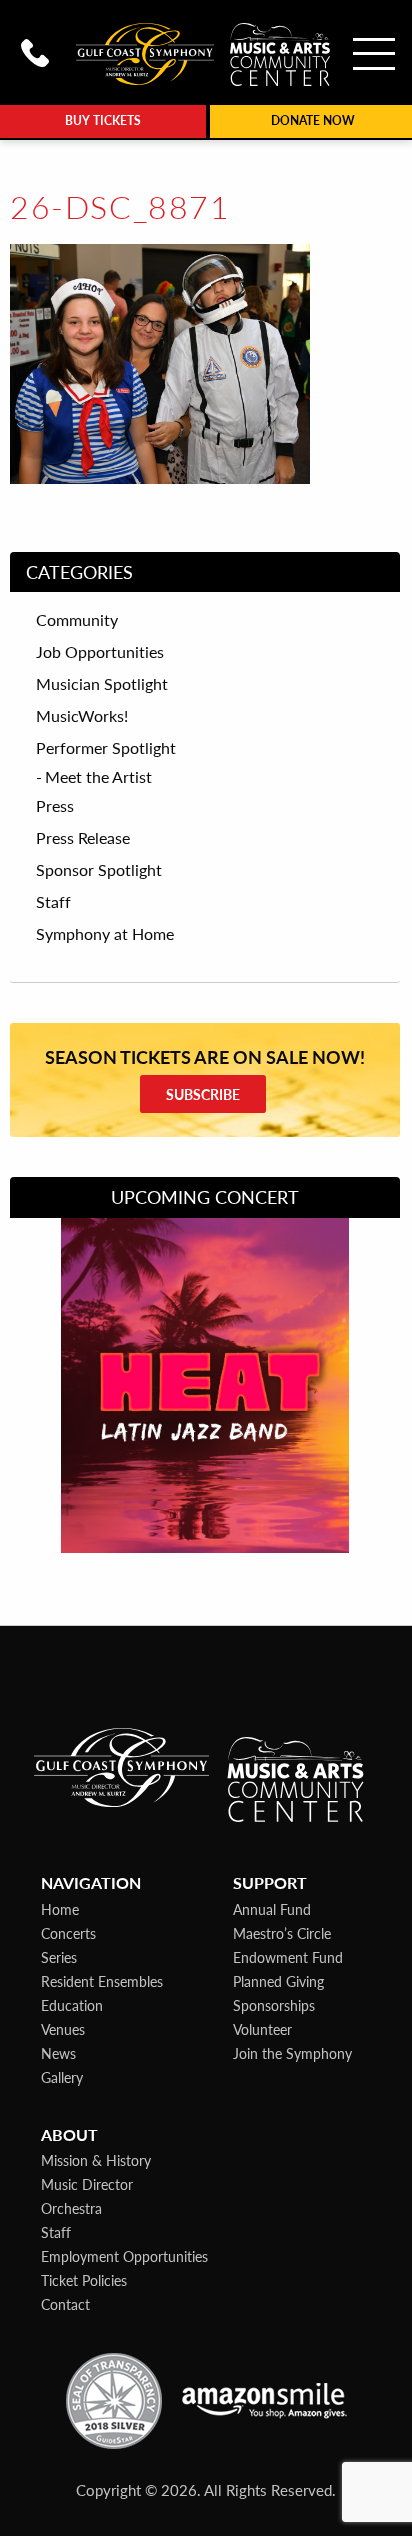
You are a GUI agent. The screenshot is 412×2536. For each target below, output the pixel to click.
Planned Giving (278, 1981)
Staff (53, 902)
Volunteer (262, 2029)
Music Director (87, 2184)
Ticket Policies (84, 2280)
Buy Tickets (103, 120)
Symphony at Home (105, 934)
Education (72, 2005)
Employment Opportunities (124, 2256)
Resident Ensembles (102, 1981)
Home (60, 1909)
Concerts (68, 1933)
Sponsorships (274, 2005)
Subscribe (203, 1094)
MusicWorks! (82, 716)
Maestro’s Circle (282, 1933)
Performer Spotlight (106, 748)
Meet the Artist (98, 776)
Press (55, 806)
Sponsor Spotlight (99, 870)
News (58, 2053)
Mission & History (96, 2160)
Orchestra (71, 2208)
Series (59, 1957)
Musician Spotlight (102, 684)
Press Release (83, 838)
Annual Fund (272, 1909)
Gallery (62, 2077)
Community (77, 620)
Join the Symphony (292, 2053)
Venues (63, 2029)
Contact (65, 2304)
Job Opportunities (100, 652)
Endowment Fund (288, 1957)
